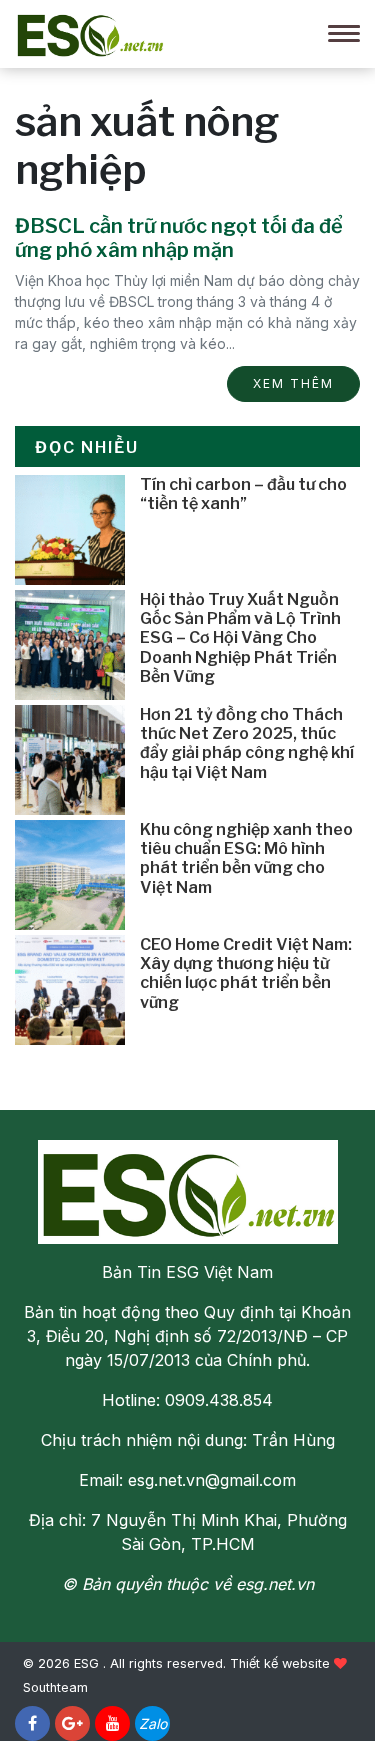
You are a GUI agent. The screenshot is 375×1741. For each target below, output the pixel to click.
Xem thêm (293, 383)
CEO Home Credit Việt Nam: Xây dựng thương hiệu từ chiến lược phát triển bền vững (246, 973)
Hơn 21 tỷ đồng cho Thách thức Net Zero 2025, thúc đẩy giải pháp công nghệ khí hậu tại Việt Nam (247, 743)
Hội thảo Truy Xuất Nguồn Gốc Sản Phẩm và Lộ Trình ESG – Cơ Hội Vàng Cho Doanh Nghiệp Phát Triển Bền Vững (240, 638)
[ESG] (90, 32)
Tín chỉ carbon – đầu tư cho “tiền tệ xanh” (243, 494)
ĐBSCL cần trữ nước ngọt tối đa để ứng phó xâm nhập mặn (179, 238)
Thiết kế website (280, 1663)
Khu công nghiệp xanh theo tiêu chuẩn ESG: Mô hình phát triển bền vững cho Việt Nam (246, 858)
